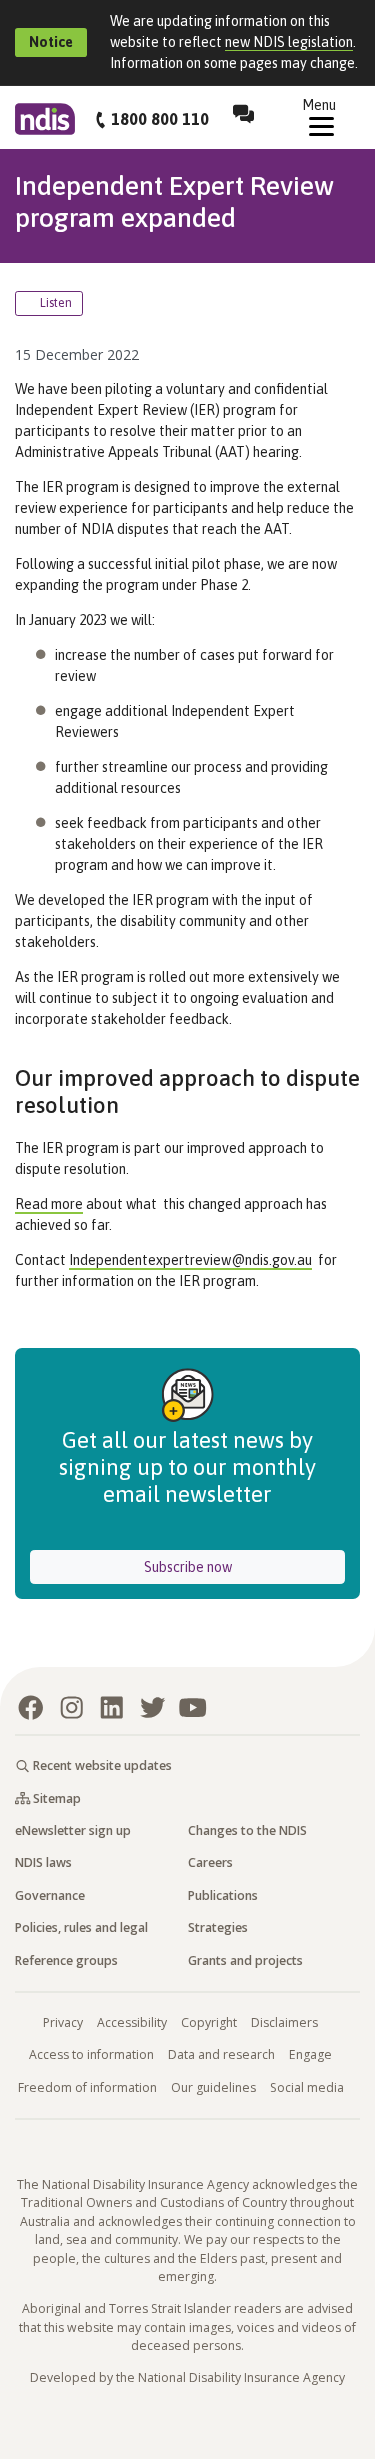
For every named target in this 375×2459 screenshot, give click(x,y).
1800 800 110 (160, 119)
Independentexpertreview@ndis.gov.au (190, 1260)
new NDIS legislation (289, 42)
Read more (49, 1204)
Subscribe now (244, 1566)
